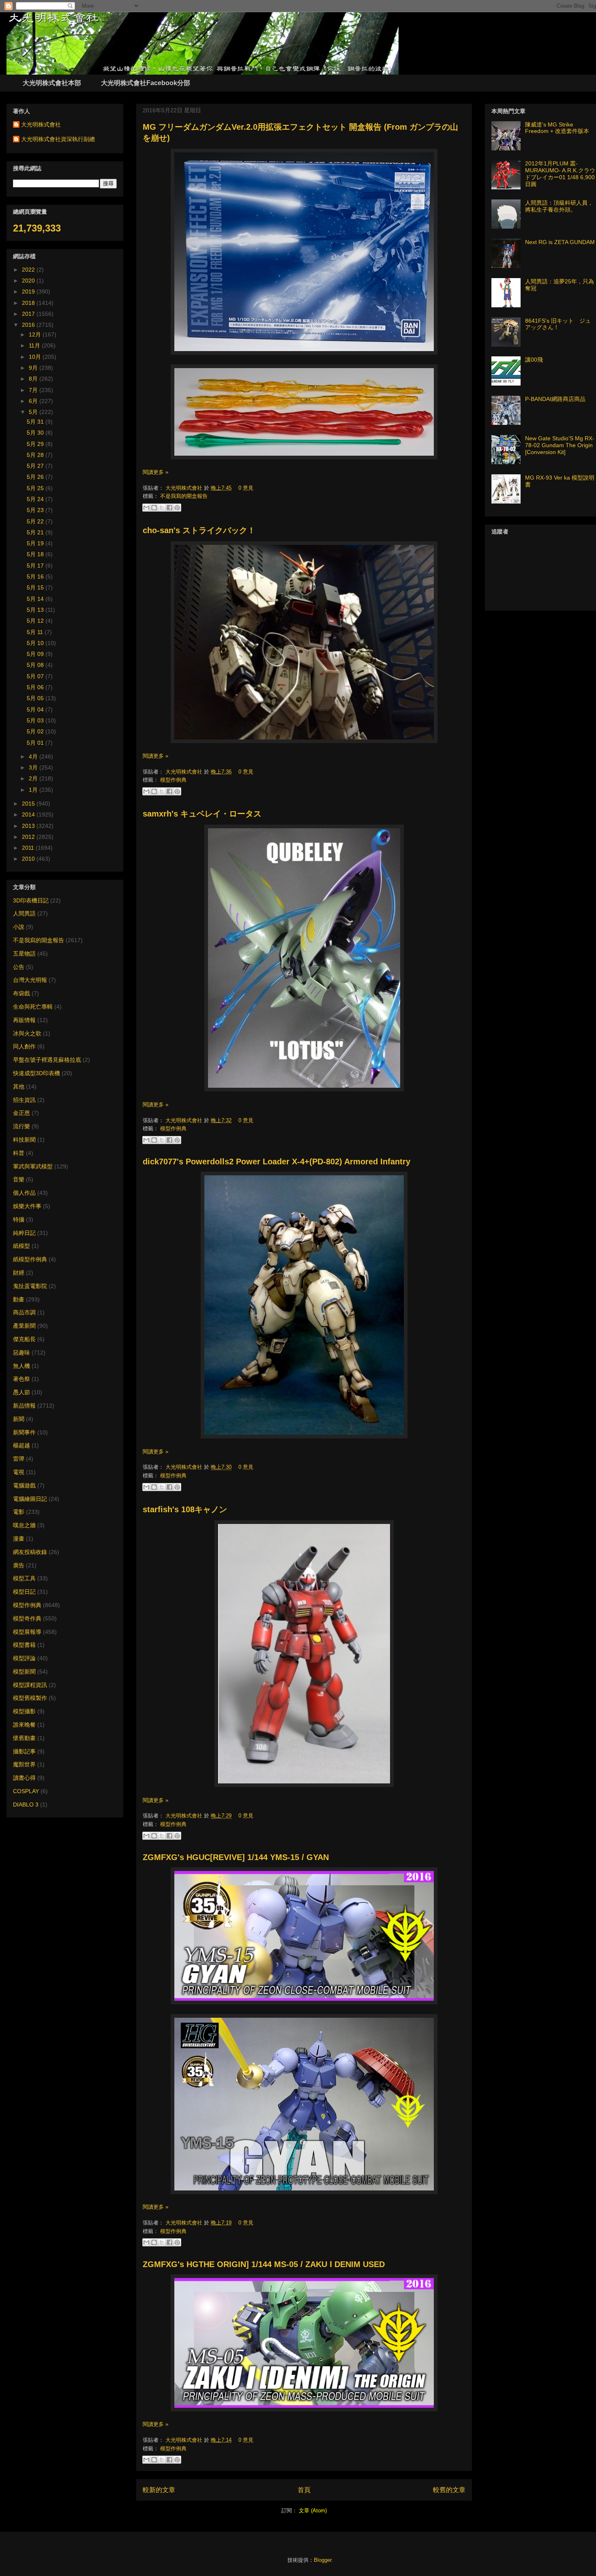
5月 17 (36, 566)
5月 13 (36, 610)
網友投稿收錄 (30, 1552)
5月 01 (36, 743)
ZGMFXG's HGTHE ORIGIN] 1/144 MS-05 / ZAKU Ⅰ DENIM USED (264, 2264)
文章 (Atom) (313, 2511)
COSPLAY (26, 1791)
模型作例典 (173, 780)
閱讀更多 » (155, 472)
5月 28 (36, 455)
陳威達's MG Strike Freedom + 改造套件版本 (557, 128)
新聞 (19, 1419)
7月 (34, 390)
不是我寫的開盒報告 (184, 496)
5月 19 (36, 543)
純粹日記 (24, 1233)
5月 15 (36, 587)
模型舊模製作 (30, 1698)
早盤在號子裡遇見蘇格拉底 (47, 1060)
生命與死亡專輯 (33, 1007)
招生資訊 (24, 1100)
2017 (29, 314)
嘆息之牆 (24, 1525)
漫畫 (19, 1539)
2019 (29, 291)
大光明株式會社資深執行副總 (58, 139)
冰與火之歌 (27, 1033)
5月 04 (36, 709)
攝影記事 (24, 1751)
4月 (34, 757)
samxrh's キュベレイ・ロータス (202, 814)
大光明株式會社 (185, 488)
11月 (35, 345)
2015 (29, 804)
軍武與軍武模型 (33, 1166)
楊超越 (21, 1445)
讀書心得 (24, 1778)
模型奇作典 (27, 1618)
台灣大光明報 (30, 980)
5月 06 (36, 687)
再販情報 (24, 1020)
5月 (34, 412)
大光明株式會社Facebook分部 (146, 83)
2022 (29, 270)
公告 (19, 967)
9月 (34, 368)
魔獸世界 (24, 1764)
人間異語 (24, 913)
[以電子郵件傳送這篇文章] (146, 508)
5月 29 (36, 444)
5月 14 (36, 599)
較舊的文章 (449, 2490)
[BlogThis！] (154, 508)
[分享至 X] (162, 508)
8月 (34, 379)
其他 (19, 1087)
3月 (34, 767)
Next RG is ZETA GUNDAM (560, 242)
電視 (19, 1472)
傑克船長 (24, 1339)
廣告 (19, 1565)
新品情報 (24, 1406)
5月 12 (36, 621)
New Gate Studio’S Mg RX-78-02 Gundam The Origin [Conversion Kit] (560, 445)
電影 (19, 1512)
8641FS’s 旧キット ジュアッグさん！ (558, 324)
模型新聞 (24, 1672)
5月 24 (36, 499)
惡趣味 (21, 1352)
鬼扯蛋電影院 (30, 1286)
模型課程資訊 (30, 1685)
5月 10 (36, 643)
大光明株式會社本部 (52, 83)
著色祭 (21, 1379)
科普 (19, 1153)
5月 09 (36, 654)
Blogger (323, 2560)
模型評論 (24, 1658)
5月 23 (36, 510)
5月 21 (36, 532)
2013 (29, 826)
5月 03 (36, 720)
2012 (29, 837)
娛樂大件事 (27, 1206)
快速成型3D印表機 (36, 1073)
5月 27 (36, 466)
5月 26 (36, 477)
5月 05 (36, 698)
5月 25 (36, 488)
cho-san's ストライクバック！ (199, 530)
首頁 (304, 2490)
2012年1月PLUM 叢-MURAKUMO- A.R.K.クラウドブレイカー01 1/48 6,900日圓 (560, 174)
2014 (29, 814)
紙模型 (21, 1246)
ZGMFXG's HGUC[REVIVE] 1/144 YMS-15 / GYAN (236, 1857)
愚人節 (21, 1392)
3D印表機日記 (31, 900)
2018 (29, 303)
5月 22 (36, 521)
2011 (29, 848)
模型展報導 (27, 1632)
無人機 (21, 1366)
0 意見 (246, 488)
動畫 (19, 1299)
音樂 (19, 1179)
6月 (34, 401)
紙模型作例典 (30, 1259)
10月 (36, 357)
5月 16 (36, 576)
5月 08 (36, 665)
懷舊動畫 (24, 1738)
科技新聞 (24, 1140)
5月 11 (36, 632)
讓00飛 (534, 360)
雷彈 (19, 1459)
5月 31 (36, 422)
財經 (19, 1273)
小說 (19, 927)
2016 (29, 325)
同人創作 (24, 1046)
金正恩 (21, 1113)
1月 (34, 790)
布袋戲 (21, 993)
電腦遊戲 (24, 1485)
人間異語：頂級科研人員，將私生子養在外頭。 (559, 206)
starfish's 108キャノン (185, 1509)
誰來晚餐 (24, 1725)
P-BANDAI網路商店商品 (555, 399)
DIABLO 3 (26, 1804)
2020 (29, 281)
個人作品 (24, 1193)
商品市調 (24, 1312)
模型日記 (24, 1592)
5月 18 (36, 554)
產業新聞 (24, 1326)
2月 (34, 778)
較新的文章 (159, 2490)
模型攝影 (24, 1711)
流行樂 (21, 1126)
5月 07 (36, 676)
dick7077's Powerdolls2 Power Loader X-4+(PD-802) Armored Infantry (277, 1162)
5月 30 (36, 433)
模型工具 (24, 1578)
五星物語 (24, 954)
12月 (36, 334)
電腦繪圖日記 (30, 1499)
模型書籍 (24, 1645)
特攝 (19, 1219)
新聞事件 (24, 1432)
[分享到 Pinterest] (177, 508)
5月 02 (36, 731)
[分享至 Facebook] (169, 508)
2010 (29, 859)
